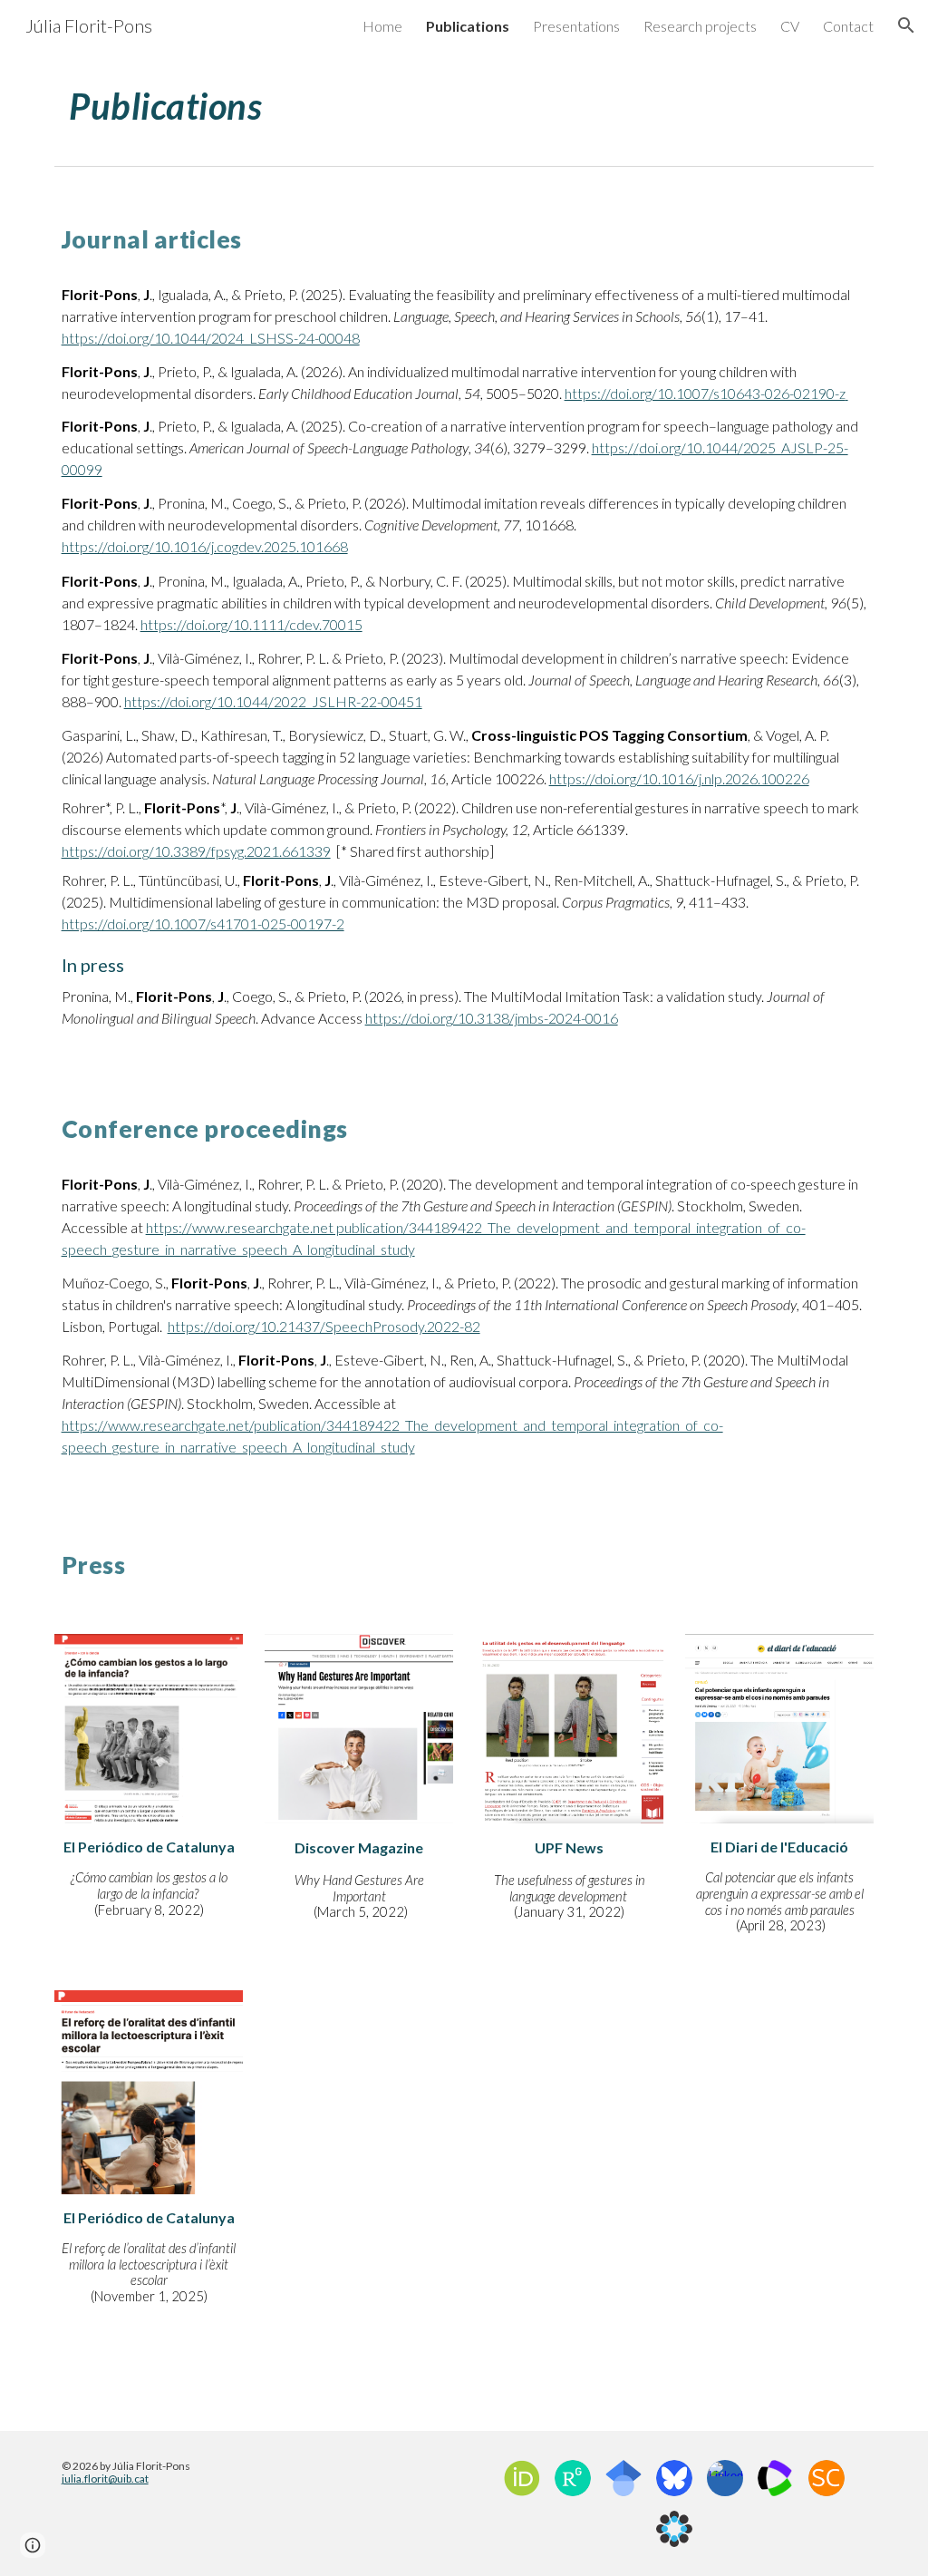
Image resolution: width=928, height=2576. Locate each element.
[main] (464, 104)
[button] (906, 25)
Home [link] (382, 26)
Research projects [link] (700, 26)
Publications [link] (468, 26)
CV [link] (790, 26)
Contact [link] (848, 26)
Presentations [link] (576, 26)
